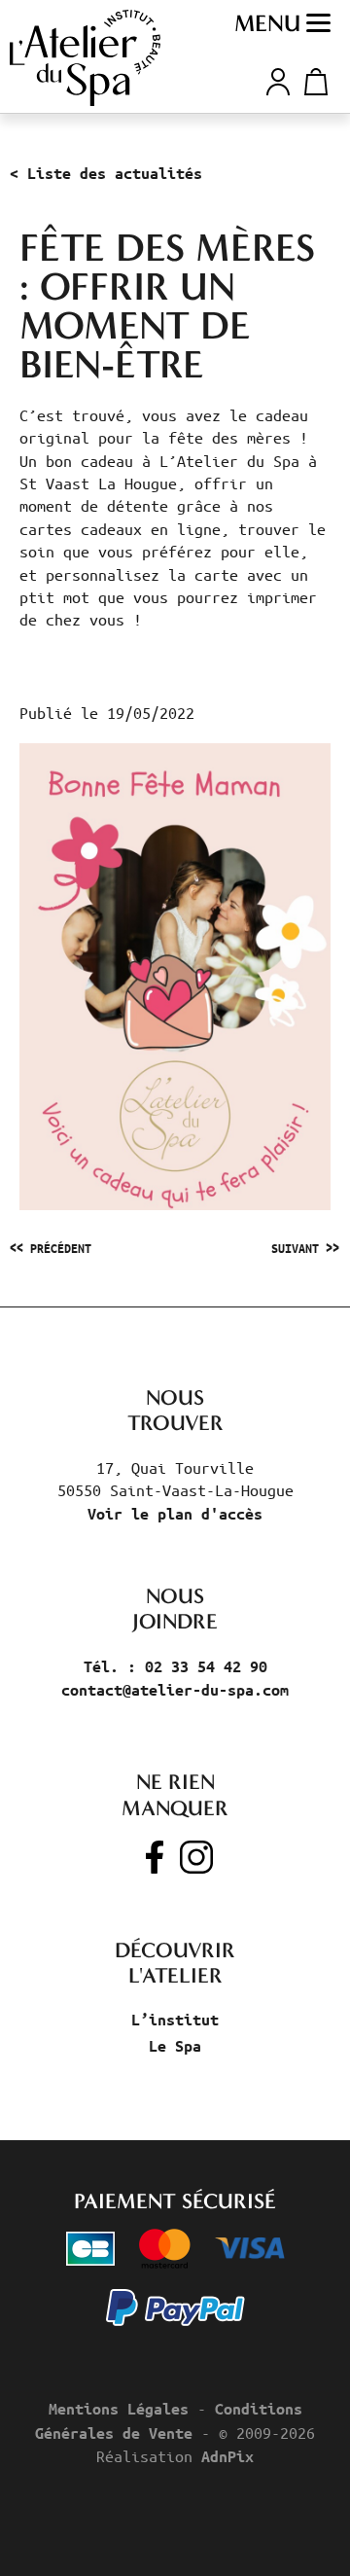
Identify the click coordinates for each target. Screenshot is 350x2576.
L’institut (175, 2020)
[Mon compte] (278, 79)
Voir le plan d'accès (175, 1514)
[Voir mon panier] (313, 82)
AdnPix (227, 2456)
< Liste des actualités (106, 173)
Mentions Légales (119, 2409)
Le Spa (175, 2046)
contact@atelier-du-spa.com (175, 1690)
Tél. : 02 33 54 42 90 (175, 1666)
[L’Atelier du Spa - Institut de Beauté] (85, 58)
